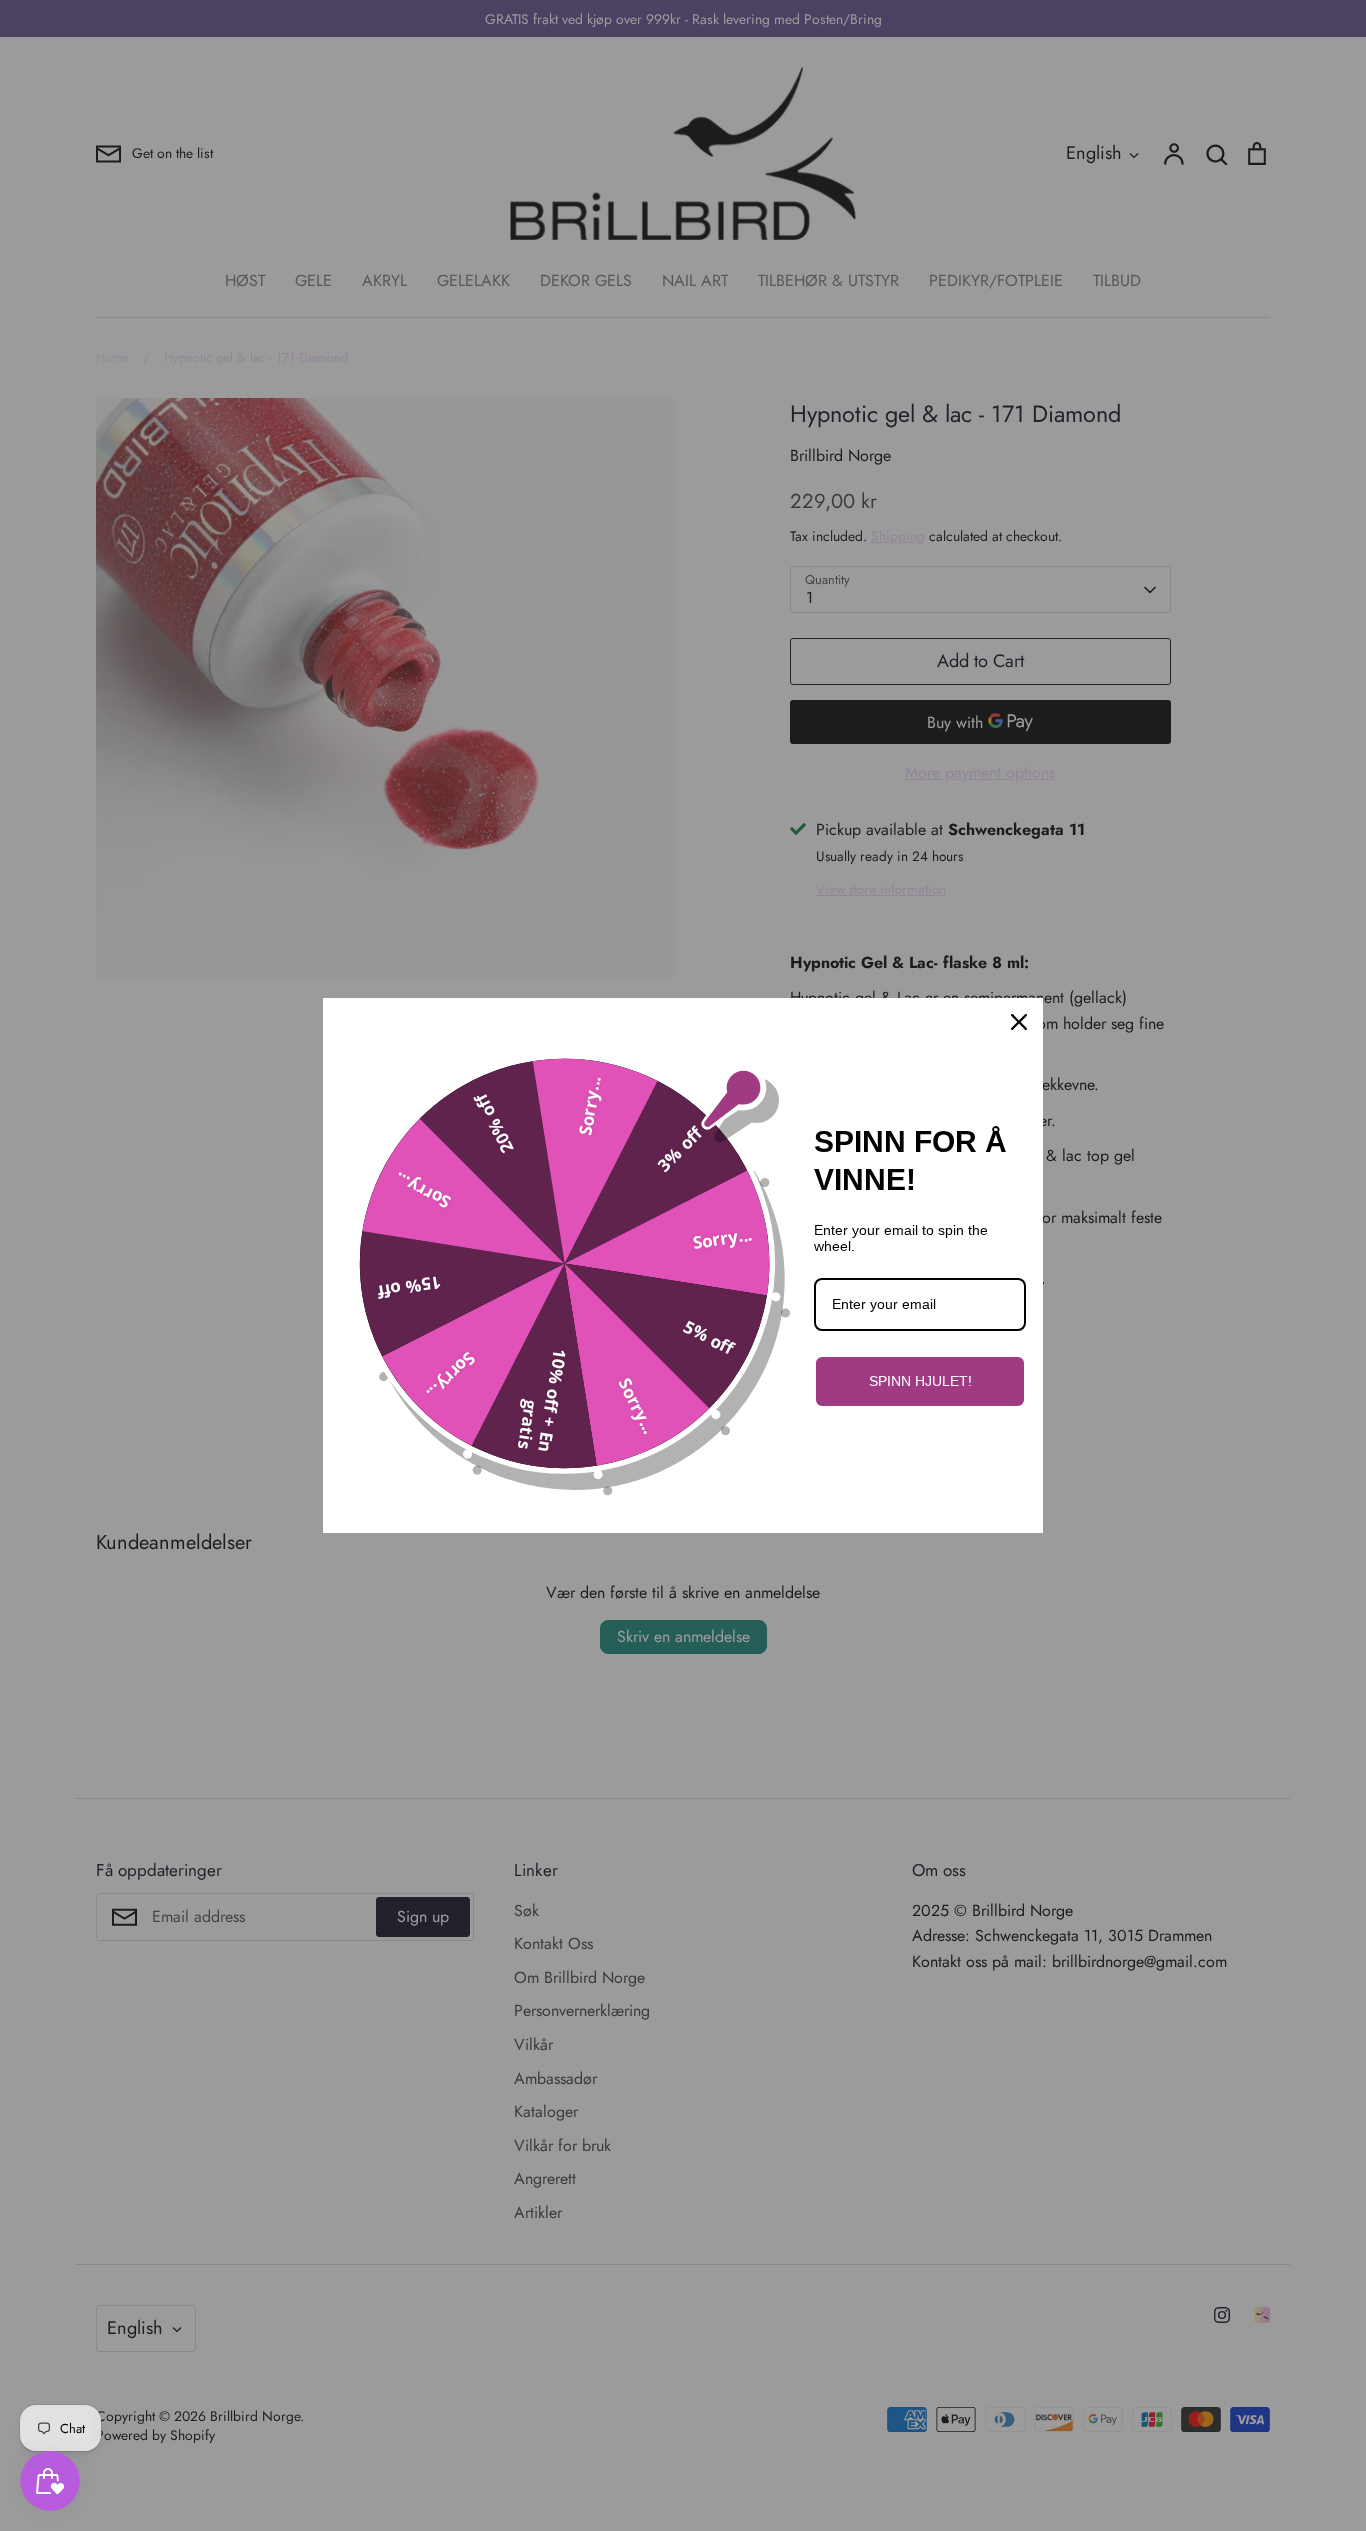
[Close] (1019, 1022)
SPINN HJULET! (920, 1381)
